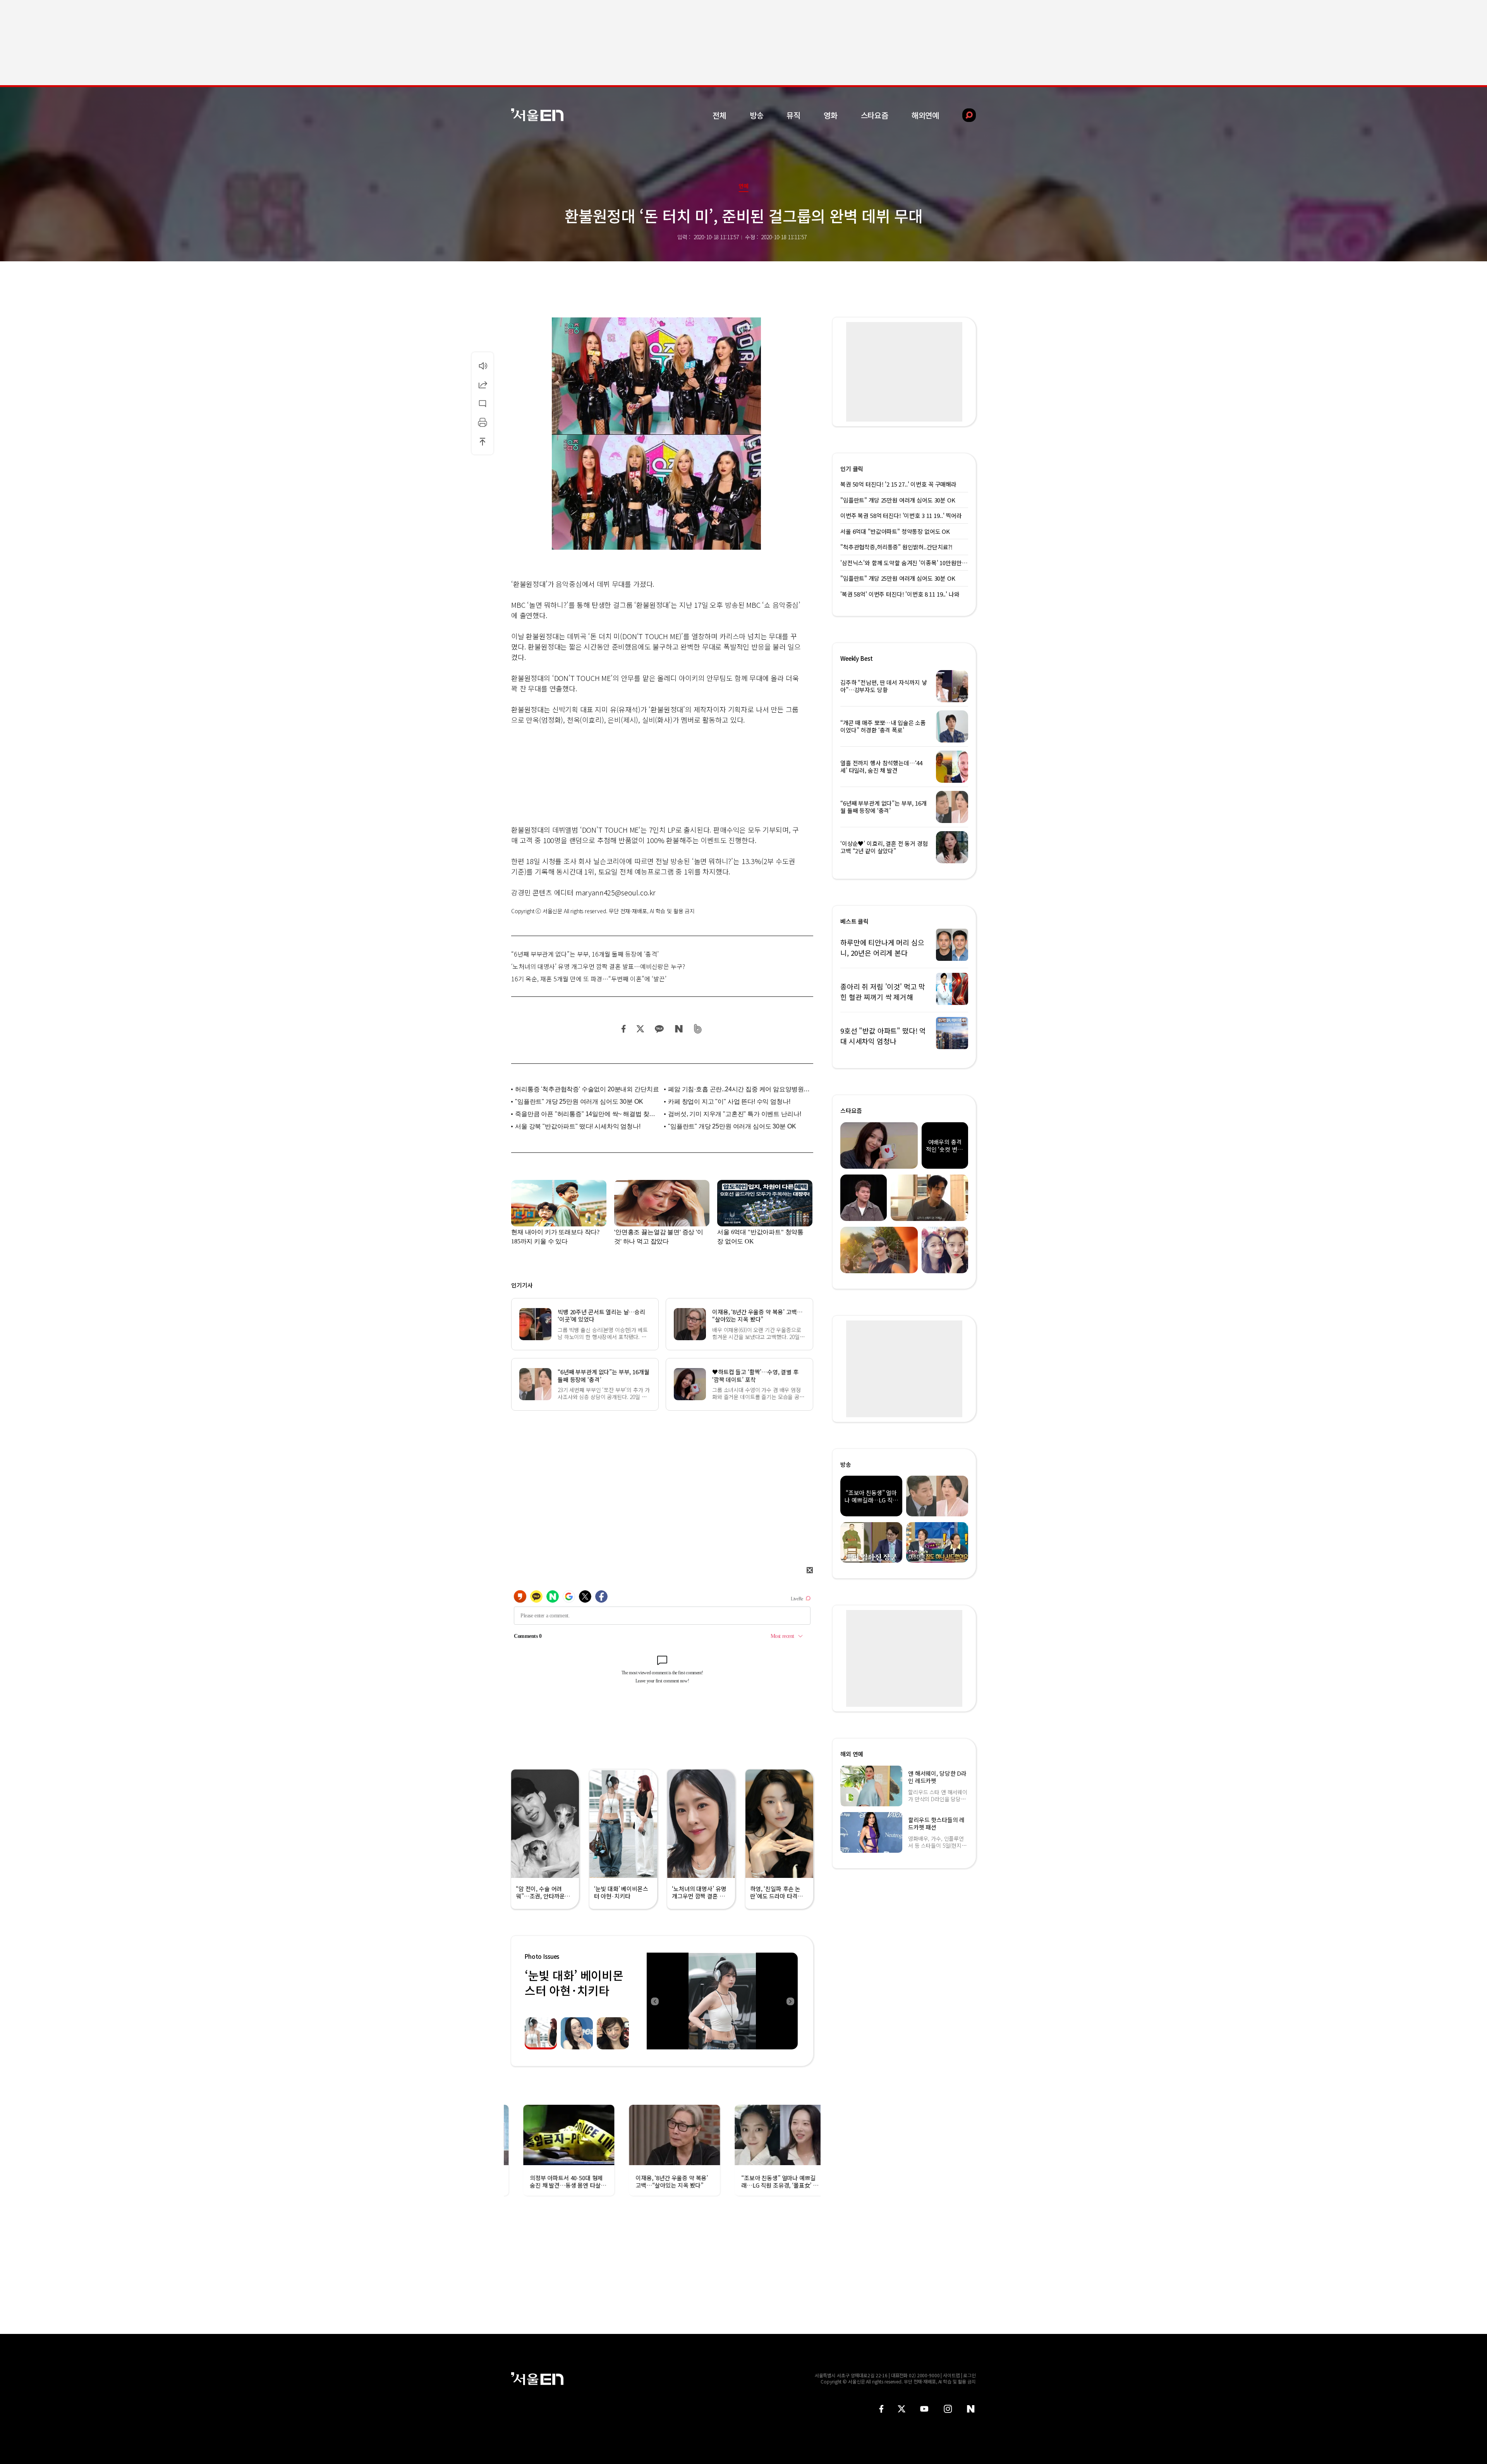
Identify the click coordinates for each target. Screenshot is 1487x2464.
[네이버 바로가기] (971, 2409)
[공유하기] (483, 384)
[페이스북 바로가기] (881, 2409)
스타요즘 (875, 115)
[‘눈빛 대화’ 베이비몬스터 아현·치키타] (722, 2001)
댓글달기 (483, 403)
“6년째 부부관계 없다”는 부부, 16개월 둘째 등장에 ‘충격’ (585, 954)
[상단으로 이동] (483, 441)
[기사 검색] (963, 115)
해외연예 (925, 115)
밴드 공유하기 (698, 1029)
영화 (831, 115)
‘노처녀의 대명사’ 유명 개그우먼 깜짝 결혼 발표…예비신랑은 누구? (598, 966)
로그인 (969, 2375)
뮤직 (793, 115)
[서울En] (537, 115)
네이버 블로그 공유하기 (679, 1029)
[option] (722, 2001)
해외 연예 (852, 1754)
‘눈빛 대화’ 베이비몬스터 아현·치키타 (574, 1983)
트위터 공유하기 (640, 1029)
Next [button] (790, 2001)
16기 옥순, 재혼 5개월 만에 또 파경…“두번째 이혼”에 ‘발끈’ (589, 979)
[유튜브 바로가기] (924, 2409)
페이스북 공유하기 (624, 1029)
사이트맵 (951, 2375)
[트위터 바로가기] (901, 2409)
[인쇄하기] (483, 422)
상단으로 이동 (483, 441)
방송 (757, 115)
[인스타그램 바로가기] (948, 2409)
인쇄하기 (483, 422)
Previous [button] (654, 2001)
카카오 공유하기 (659, 1029)
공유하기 (483, 384)
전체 (719, 115)
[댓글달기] (483, 403)
